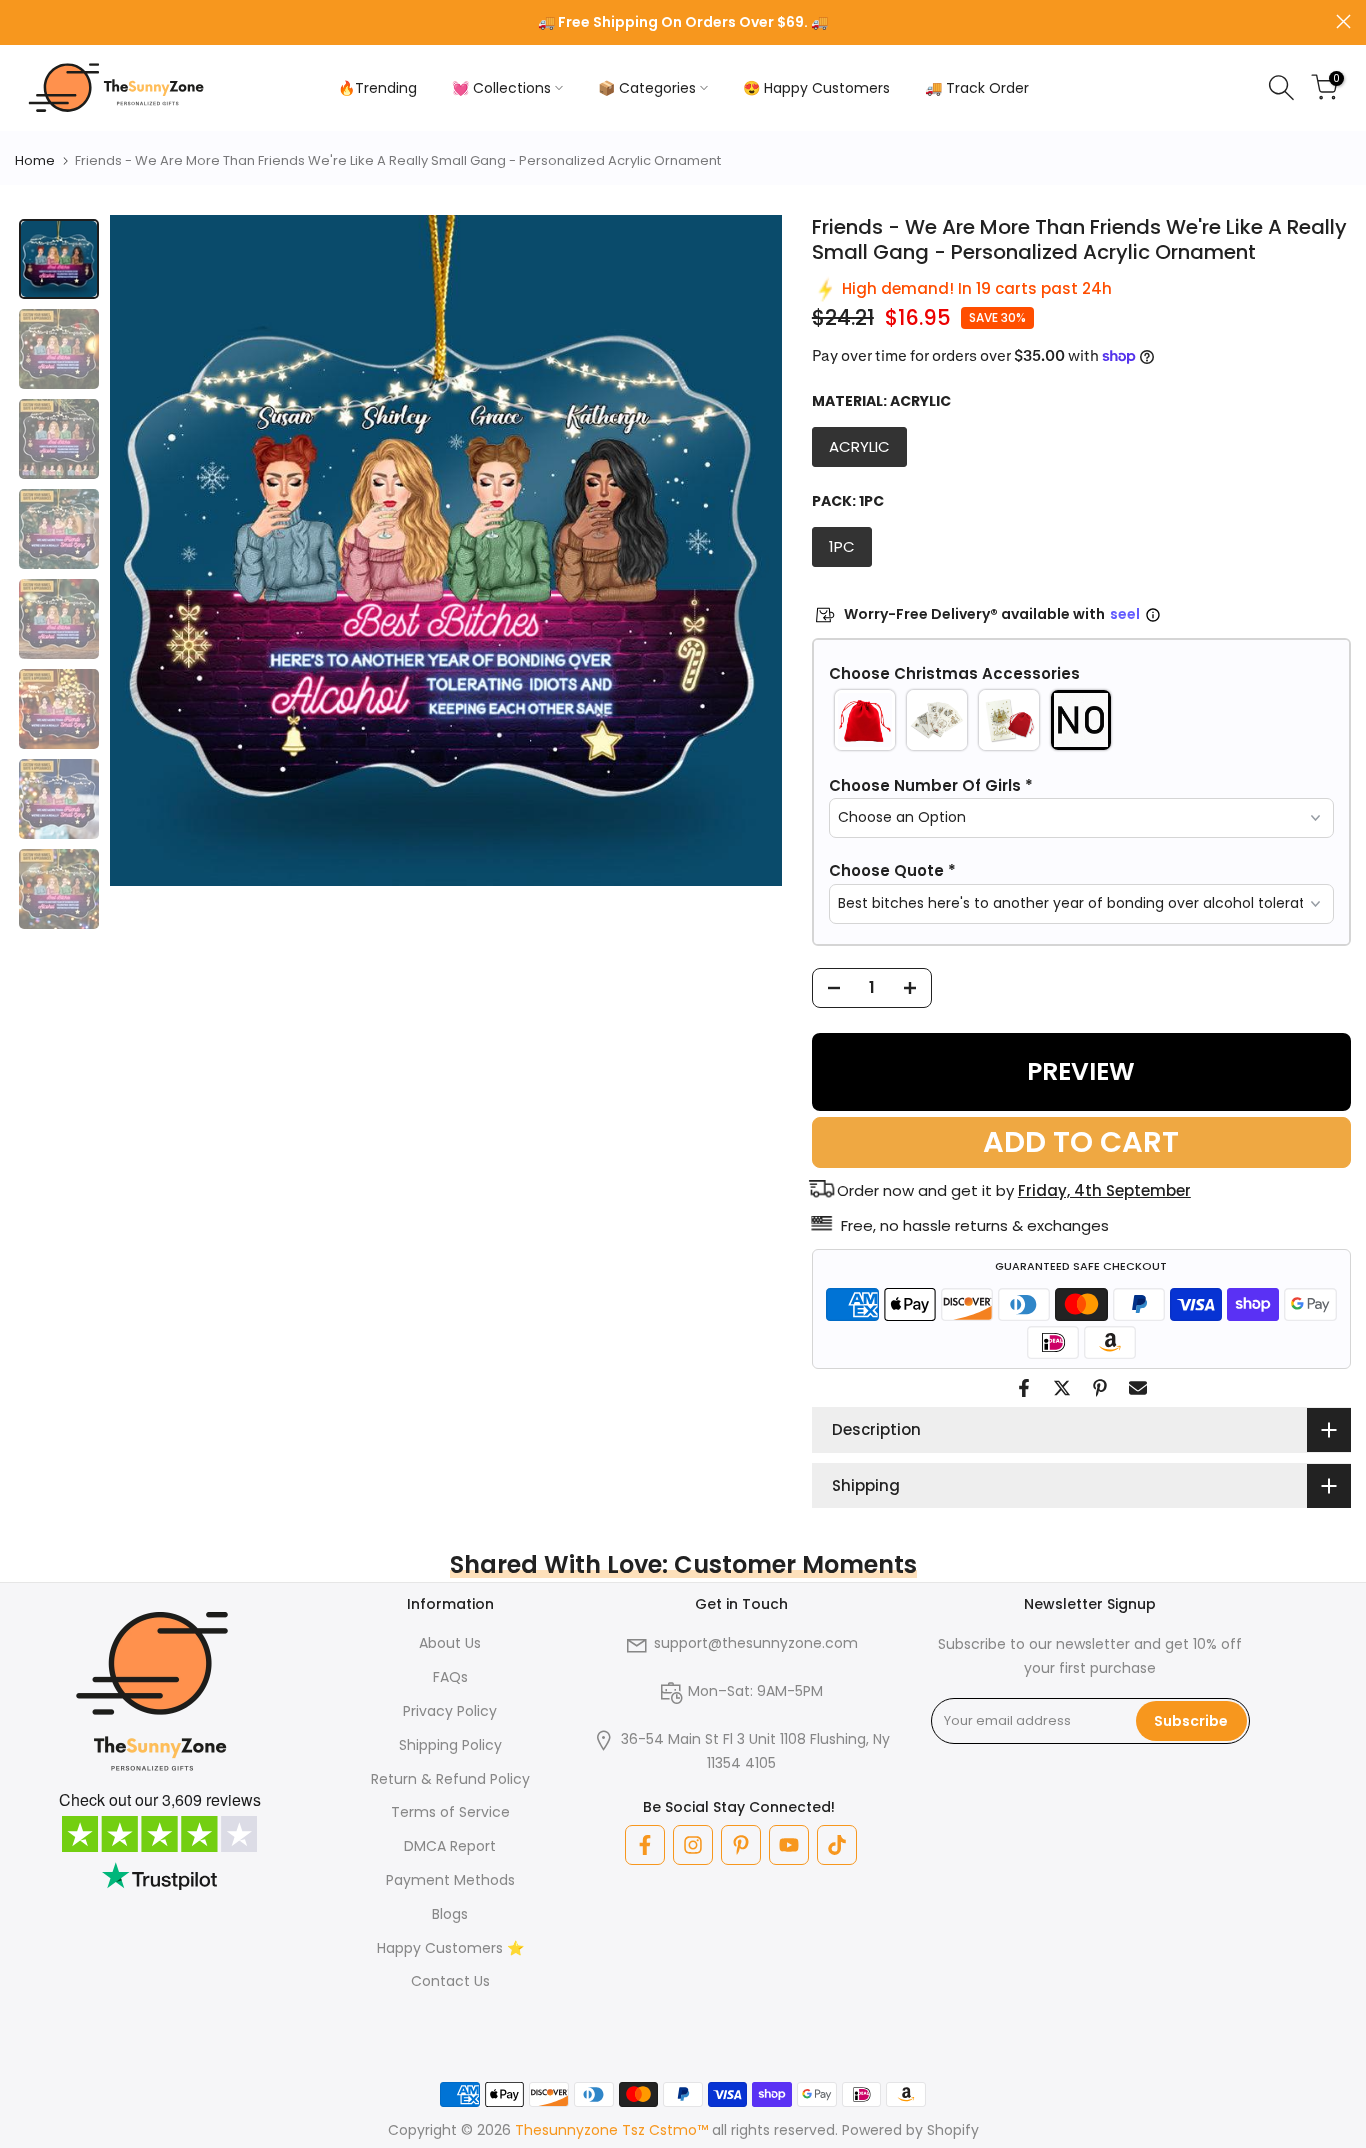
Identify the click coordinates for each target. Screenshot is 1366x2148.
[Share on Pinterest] (1100, 1388)
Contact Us (450, 1981)
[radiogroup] (1081, 720)
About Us (450, 1643)
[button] (1081, 674)
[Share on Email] (1138, 1388)
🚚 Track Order (977, 88)
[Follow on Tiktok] (837, 1845)
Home (35, 160)
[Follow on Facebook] (645, 1845)
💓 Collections (501, 88)
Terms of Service (450, 1812)
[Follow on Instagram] (693, 1845)
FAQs (450, 1677)
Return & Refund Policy (450, 1779)
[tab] (59, 259)
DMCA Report (450, 1846)
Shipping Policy (450, 1745)
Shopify (953, 2130)
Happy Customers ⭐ (450, 1948)
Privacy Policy (450, 1711)
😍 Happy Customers (816, 88)
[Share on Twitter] (1062, 1388)
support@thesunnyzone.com (756, 1643)
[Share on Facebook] (1024, 1388)
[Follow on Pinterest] (741, 1845)
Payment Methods (450, 1880)
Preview (1081, 1071)
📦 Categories (647, 88)
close (22, 21)
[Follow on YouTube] (789, 1845)
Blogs (450, 1914)
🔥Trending (377, 88)
